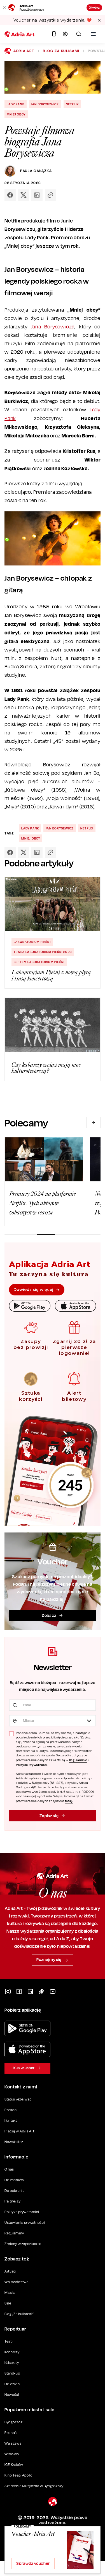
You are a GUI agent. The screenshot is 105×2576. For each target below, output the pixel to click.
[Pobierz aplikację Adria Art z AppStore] (27, 2049)
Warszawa (13, 2443)
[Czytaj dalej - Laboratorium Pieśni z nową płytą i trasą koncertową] (53, 904)
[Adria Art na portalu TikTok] (41, 1991)
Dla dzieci (13, 2384)
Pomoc (11, 2110)
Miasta (10, 2293)
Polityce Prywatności (32, 1765)
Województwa (17, 2282)
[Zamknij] (4, 8)
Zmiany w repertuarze (23, 2244)
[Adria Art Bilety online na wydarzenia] (20, 34)
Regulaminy (14, 2233)
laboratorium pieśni (32, 942)
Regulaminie (78, 1760)
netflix (72, 104)
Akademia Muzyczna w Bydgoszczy (34, 2486)
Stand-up (12, 2373)
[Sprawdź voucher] (80, 2550)
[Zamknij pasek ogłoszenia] (99, 20)
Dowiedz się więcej (33, 1290)
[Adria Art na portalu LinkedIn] (30, 1991)
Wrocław (12, 2454)
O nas (9, 2169)
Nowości (12, 2395)
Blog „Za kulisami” (19, 2314)
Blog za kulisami (61, 51)
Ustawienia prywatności (25, 2223)
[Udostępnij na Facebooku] (10, 195)
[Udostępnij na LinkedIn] (37, 195)
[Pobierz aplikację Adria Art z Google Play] (27, 2028)
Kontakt (11, 2121)
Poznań (11, 2433)
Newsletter (14, 2142)
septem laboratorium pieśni (39, 962)
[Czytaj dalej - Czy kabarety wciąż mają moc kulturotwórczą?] (53, 1025)
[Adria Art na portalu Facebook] (19, 1991)
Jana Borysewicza (53, 327)
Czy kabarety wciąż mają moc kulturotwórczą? (46, 1068)
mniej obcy (16, 114)
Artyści (11, 2271)
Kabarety (12, 2363)
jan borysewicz (45, 104)
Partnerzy (12, 2201)
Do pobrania (15, 2191)
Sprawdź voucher (33, 2563)
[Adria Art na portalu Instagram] (8, 1991)
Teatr (9, 2341)
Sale (8, 2303)
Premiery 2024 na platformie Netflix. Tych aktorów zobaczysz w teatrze (43, 1203)
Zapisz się (49, 1816)
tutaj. (69, 1801)
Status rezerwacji (19, 2099)
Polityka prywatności (22, 2212)
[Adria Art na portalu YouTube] (53, 1991)
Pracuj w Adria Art (19, 2131)
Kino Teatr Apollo (18, 2475)
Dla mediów (14, 2180)
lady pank (16, 104)
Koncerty (12, 2352)
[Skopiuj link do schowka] (50, 195)
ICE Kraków (14, 2465)
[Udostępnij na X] (24, 195)
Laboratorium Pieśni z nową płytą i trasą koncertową (51, 975)
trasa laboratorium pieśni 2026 (43, 952)
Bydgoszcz (13, 2422)
